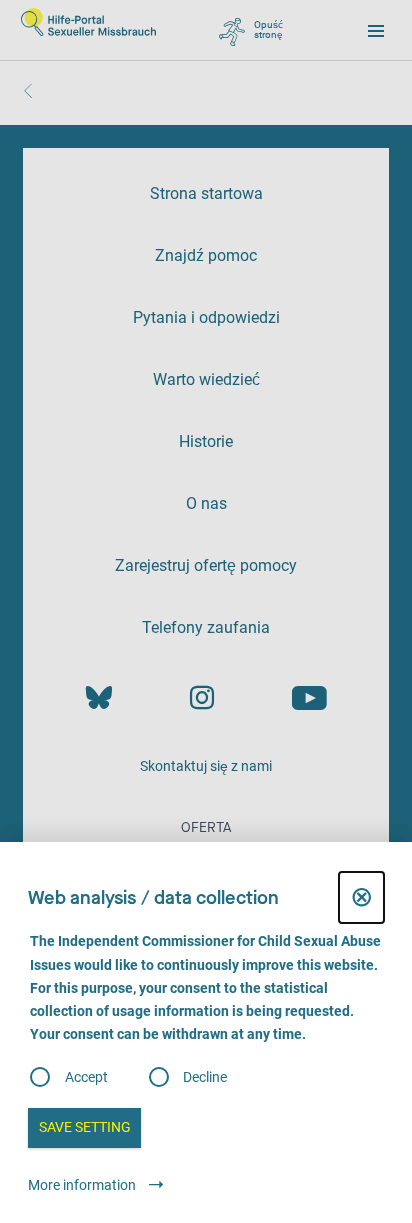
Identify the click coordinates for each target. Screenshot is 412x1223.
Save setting (85, 1127)
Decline (205, 1077)
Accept (86, 1077)
